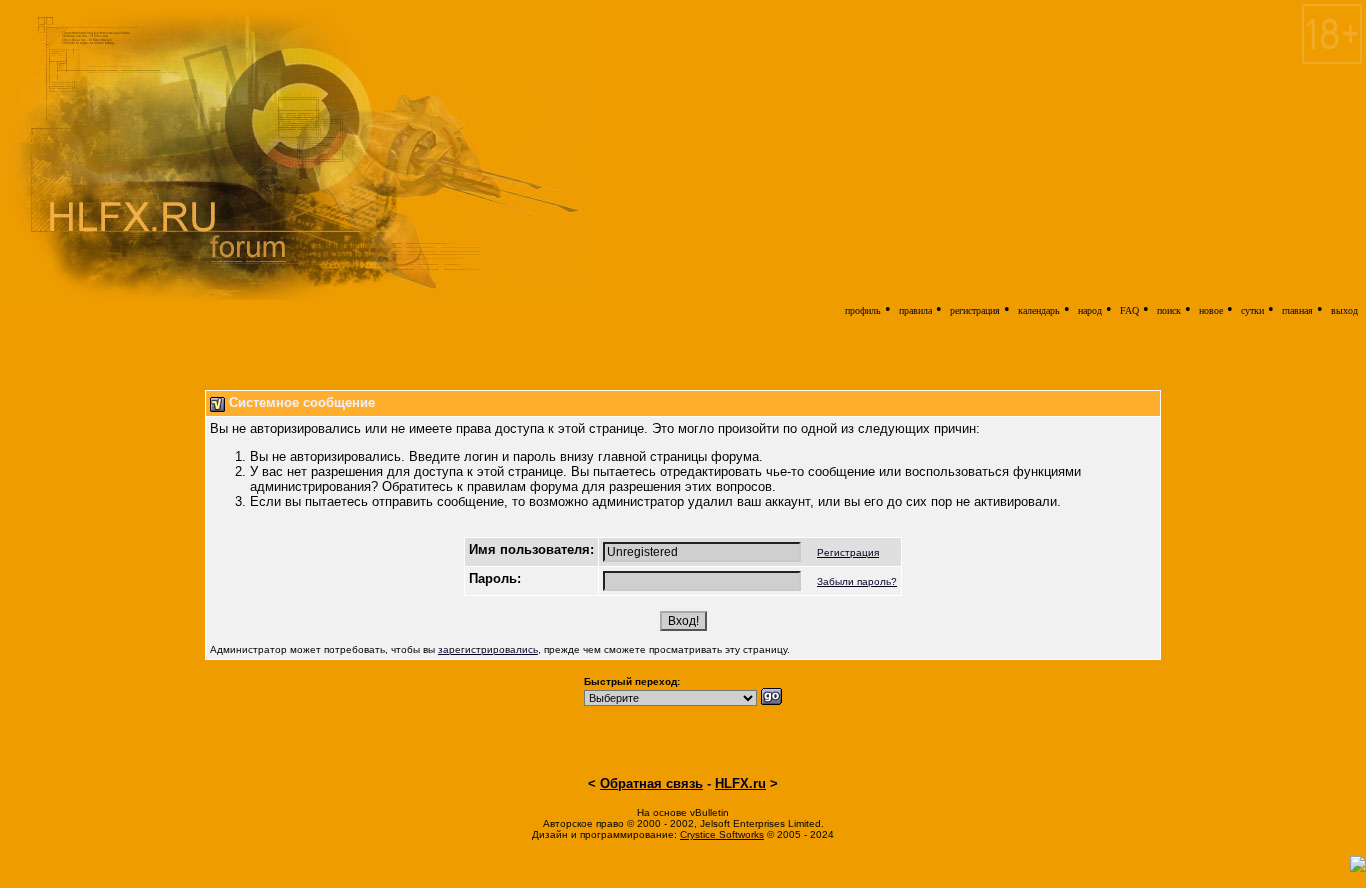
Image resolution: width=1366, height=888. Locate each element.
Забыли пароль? (857, 581)
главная (1297, 310)
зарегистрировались (488, 649)
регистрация (975, 310)
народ (1090, 310)
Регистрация (848, 552)
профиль (863, 310)
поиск (1169, 310)
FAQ (1129, 310)
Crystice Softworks (722, 834)
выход (1344, 310)
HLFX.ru (740, 783)
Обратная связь (651, 783)
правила (915, 310)
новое (1211, 310)
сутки (1252, 310)
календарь (1039, 310)
